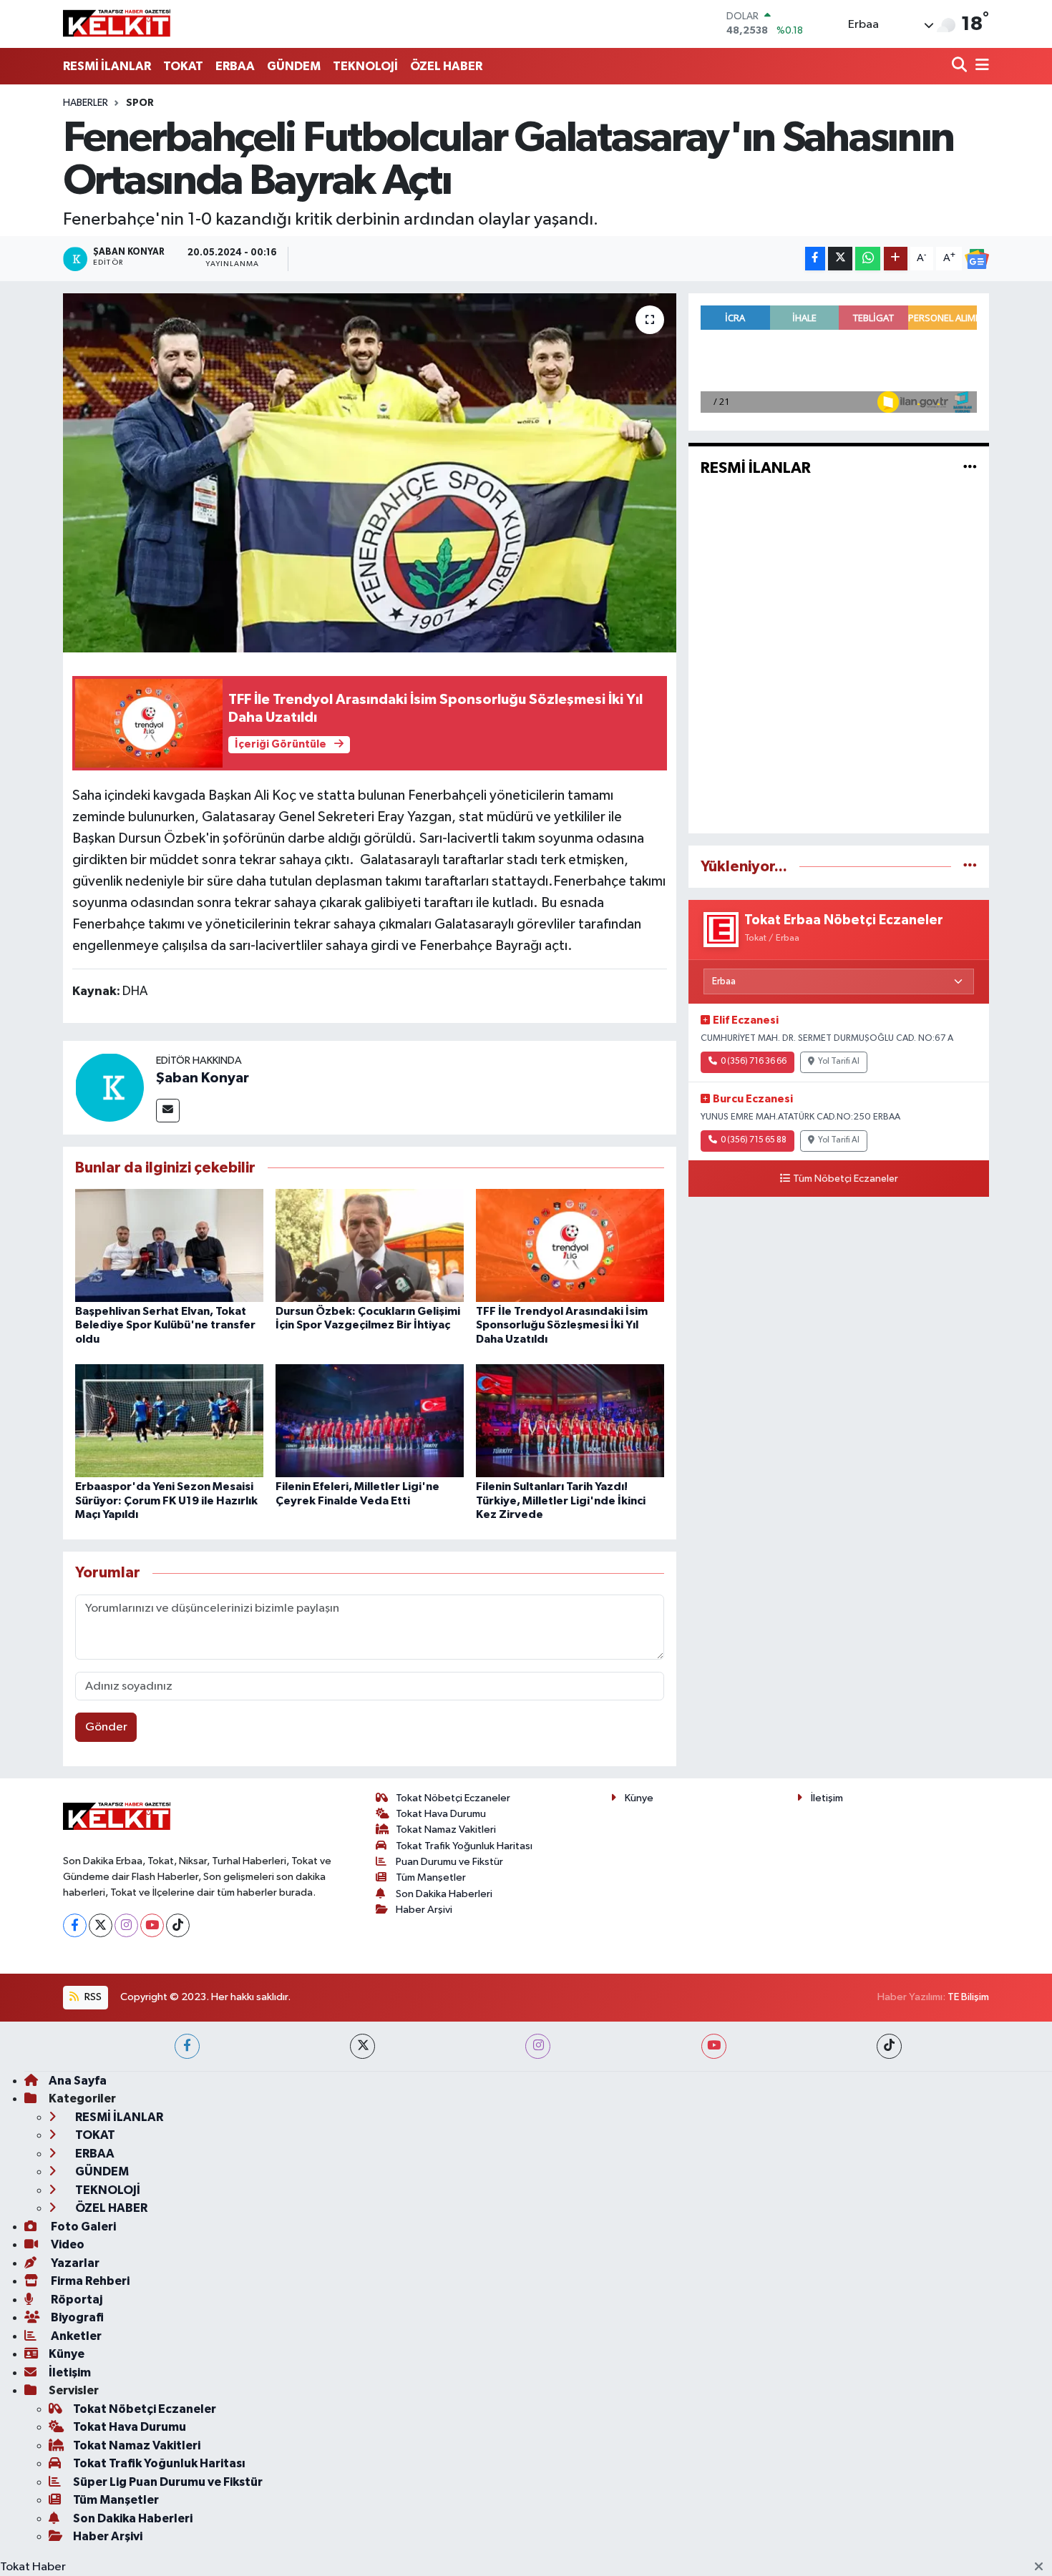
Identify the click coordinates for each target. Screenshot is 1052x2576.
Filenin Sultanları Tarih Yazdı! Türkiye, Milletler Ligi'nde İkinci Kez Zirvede (561, 1500)
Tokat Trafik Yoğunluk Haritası (464, 1846)
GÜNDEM (294, 66)
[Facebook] (75, 1925)
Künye (639, 1798)
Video (67, 2244)
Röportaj (76, 2300)
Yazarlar (74, 2263)
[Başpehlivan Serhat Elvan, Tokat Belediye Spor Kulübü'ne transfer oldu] (169, 1245)
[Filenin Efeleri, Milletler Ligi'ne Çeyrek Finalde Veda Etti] (370, 1420)
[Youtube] (152, 1925)
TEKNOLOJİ (365, 66)
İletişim (827, 1798)
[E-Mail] (168, 1111)
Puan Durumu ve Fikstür (449, 1862)
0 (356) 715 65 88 (754, 1140)
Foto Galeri (82, 2227)
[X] (101, 1925)
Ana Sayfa (78, 2081)
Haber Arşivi (424, 1910)
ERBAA (235, 66)
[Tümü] (970, 867)
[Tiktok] (178, 1925)
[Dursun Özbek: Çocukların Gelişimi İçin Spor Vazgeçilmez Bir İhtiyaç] (370, 1245)
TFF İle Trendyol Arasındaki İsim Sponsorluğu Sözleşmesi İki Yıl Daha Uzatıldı (562, 1325)
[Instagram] (126, 1925)
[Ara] (961, 66)
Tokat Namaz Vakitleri (446, 1830)
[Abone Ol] (977, 259)
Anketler (75, 2336)
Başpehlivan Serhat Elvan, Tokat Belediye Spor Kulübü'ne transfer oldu (165, 1325)
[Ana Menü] (980, 66)
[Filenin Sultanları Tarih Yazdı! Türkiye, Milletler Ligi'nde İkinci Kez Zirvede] (570, 1420)
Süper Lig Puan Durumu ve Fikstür (168, 2482)
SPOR (140, 103)
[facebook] (187, 2046)
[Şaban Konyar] (109, 1087)
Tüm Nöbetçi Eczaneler (846, 1179)
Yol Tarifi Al (839, 1062)
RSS (92, 1997)
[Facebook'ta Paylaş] (815, 259)
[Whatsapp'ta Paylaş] (868, 259)
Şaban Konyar (203, 1078)
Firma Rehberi (89, 2281)
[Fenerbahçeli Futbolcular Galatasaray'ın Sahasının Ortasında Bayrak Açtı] (370, 473)
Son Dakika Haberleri (444, 1894)
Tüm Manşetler (431, 1877)
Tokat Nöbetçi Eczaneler (453, 1798)
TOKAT (183, 66)
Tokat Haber (33, 2567)
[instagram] (538, 2046)
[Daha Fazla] (896, 259)
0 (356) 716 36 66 (754, 1062)
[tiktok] (889, 2046)
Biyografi (76, 2317)
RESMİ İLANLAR (107, 66)
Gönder (106, 1727)
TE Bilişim (968, 1997)
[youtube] (714, 2046)
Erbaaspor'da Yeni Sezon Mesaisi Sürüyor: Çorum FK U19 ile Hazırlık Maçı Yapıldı (166, 1500)
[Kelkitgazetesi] (117, 24)
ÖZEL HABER (446, 66)
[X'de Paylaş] (840, 259)
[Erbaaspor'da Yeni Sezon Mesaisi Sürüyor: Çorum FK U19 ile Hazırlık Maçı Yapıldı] (169, 1420)
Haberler (86, 103)
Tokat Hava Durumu (441, 1814)
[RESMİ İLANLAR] (970, 468)
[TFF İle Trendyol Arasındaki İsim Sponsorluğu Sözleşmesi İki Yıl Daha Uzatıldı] (570, 1245)
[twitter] (362, 2046)
